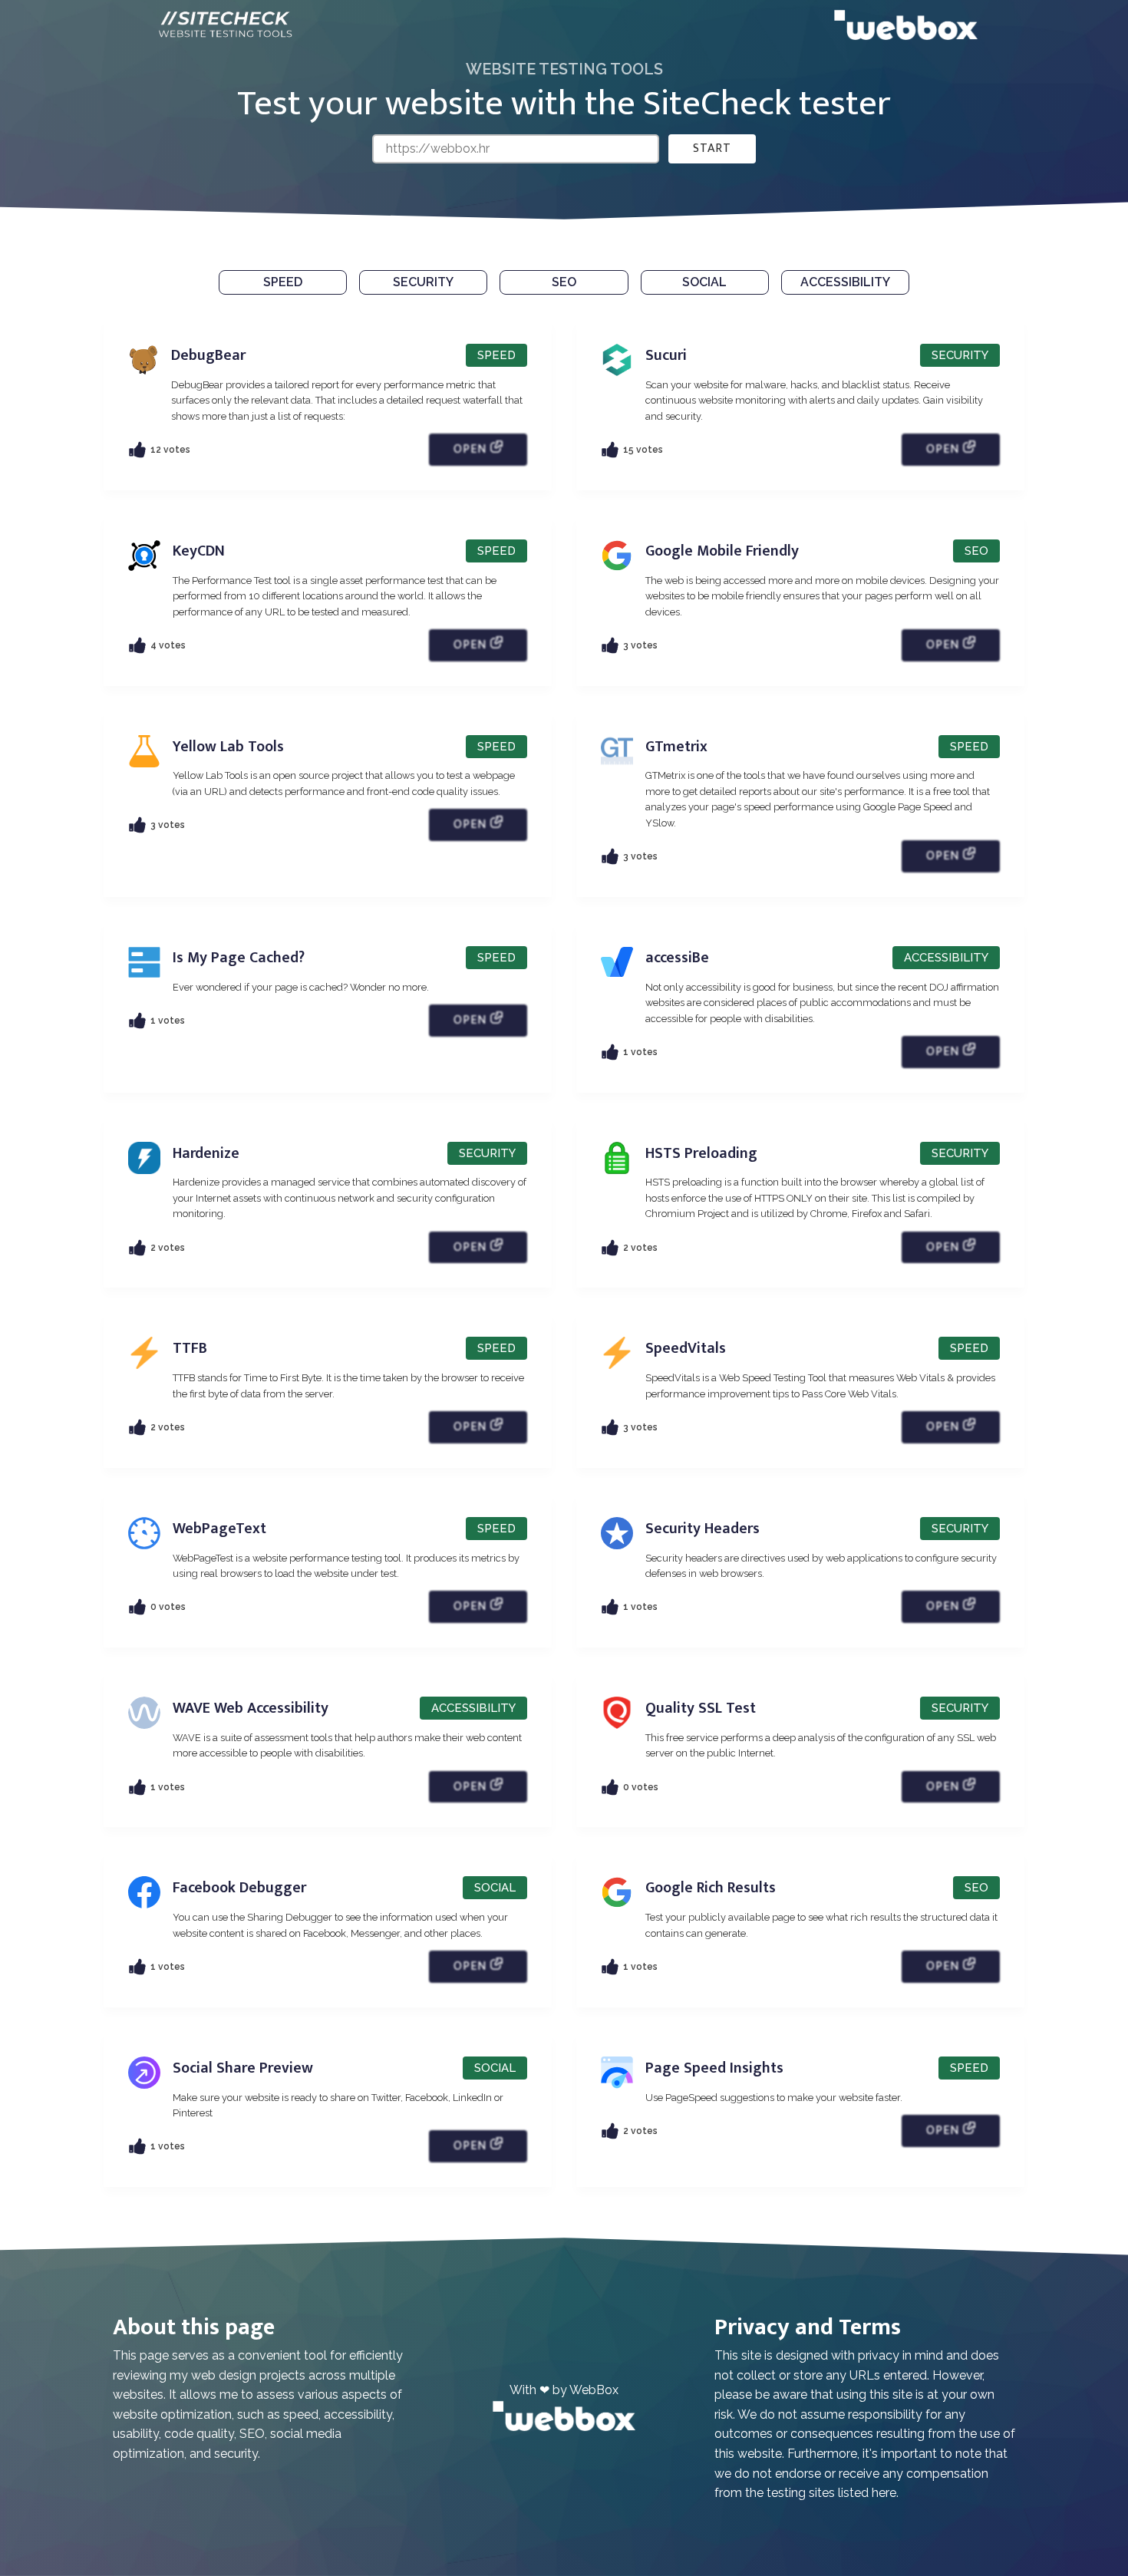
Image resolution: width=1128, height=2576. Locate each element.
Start (712, 148)
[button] (283, 282)
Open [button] (472, 449)
